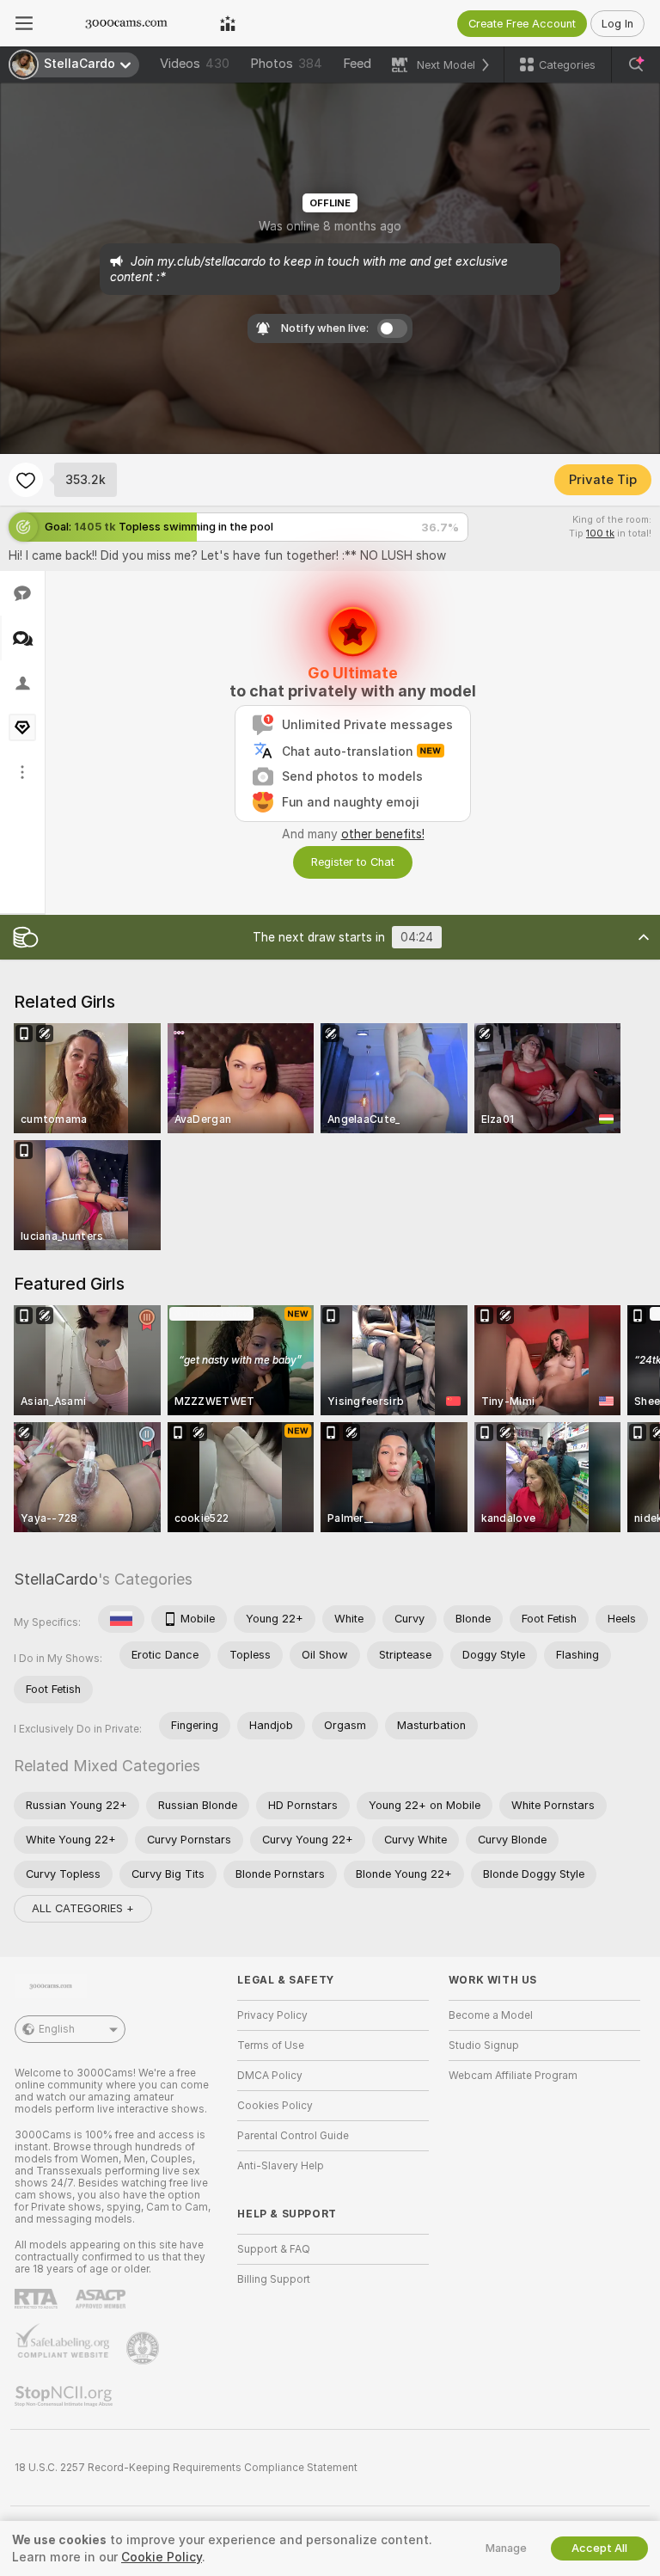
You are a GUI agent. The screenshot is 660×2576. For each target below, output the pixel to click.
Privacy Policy (272, 2015)
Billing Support (274, 2279)
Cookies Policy (275, 2106)
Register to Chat (353, 862)
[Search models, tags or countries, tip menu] (636, 64)
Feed (357, 64)
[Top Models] (228, 23)
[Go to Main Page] (126, 23)
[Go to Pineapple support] (144, 2348)
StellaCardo (56, 1579)
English (57, 2029)
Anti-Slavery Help (281, 2166)
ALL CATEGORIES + (83, 1908)
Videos (195, 64)
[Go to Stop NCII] (65, 2396)
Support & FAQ (274, 2249)
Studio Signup (484, 2045)
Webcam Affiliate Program (513, 2076)
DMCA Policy (270, 2076)
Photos (286, 64)
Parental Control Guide (293, 2136)
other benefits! (383, 834)
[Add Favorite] (26, 480)
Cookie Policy (162, 2557)
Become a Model (491, 2015)
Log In (617, 24)
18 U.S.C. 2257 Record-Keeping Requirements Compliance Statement (186, 2468)
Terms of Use (271, 2045)
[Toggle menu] (24, 23)
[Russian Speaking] (121, 1619)
